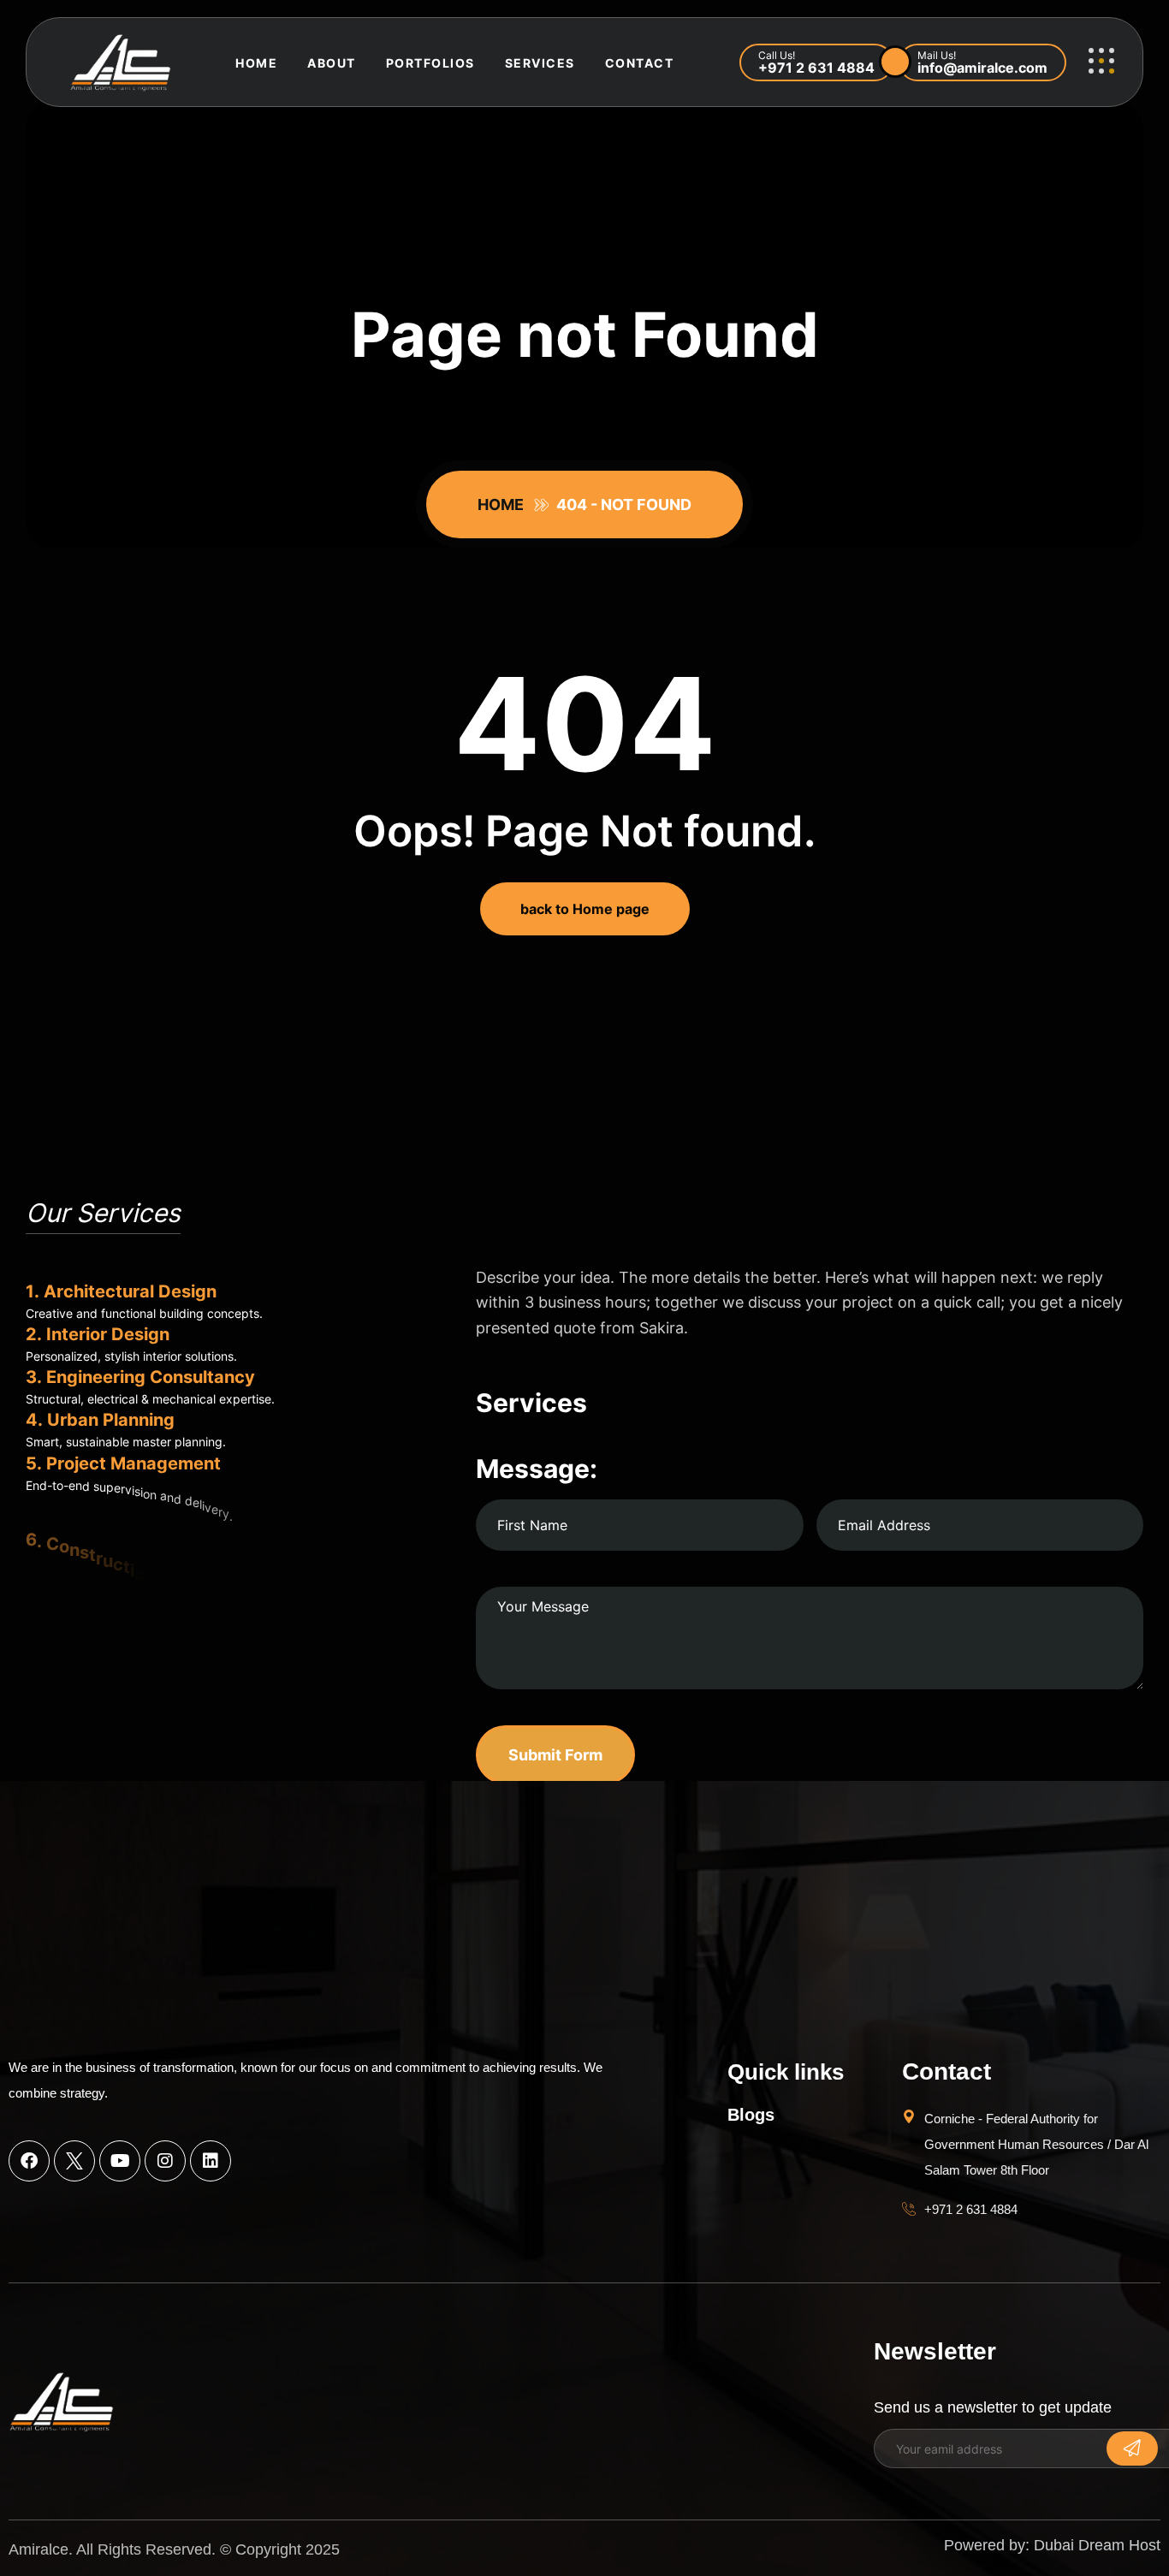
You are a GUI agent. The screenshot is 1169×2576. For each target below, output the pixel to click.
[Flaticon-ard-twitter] (74, 2161)
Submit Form (555, 1755)
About (332, 63)
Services (540, 63)
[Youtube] (120, 2161)
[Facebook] (29, 2161)
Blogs (751, 2115)
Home (256, 63)
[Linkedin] (211, 2161)
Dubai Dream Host (1097, 2545)
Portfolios (430, 63)
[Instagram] (165, 2161)
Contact (640, 63)
